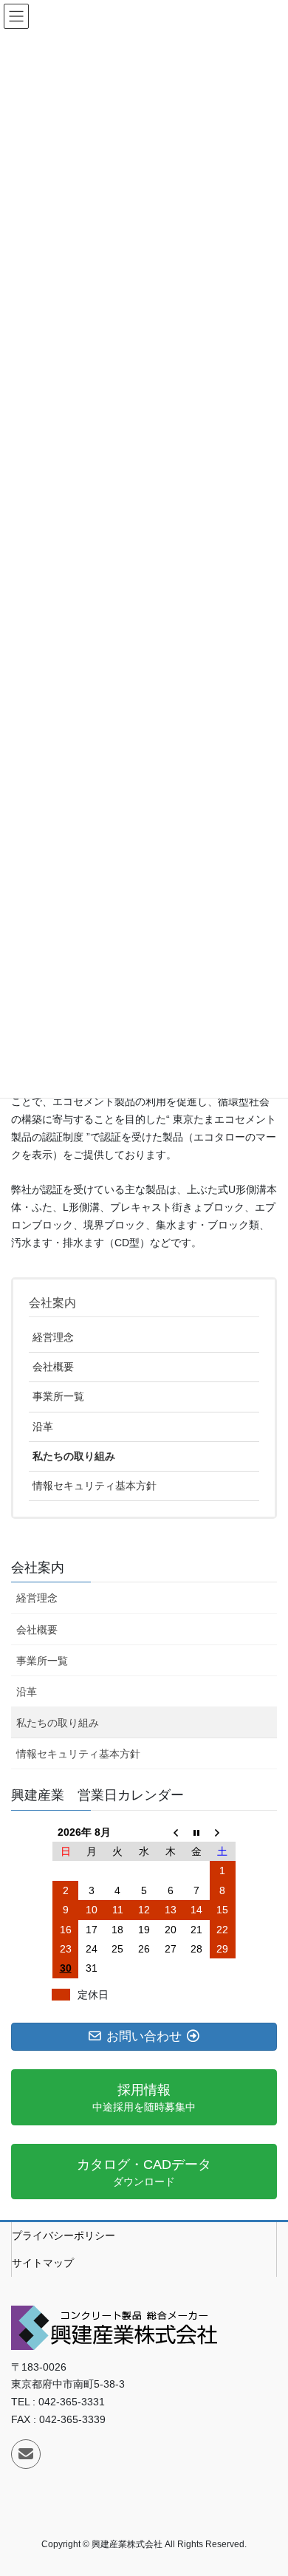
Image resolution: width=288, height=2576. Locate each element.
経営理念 (53, 1337)
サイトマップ (43, 2263)
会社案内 (52, 1303)
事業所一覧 (58, 1396)
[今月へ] (196, 1832)
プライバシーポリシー (64, 2235)
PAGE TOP (266, 2485)
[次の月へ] (223, 1832)
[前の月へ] (171, 1832)
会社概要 (53, 1367)
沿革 (43, 1427)
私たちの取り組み (74, 1456)
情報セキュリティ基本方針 (95, 1486)
